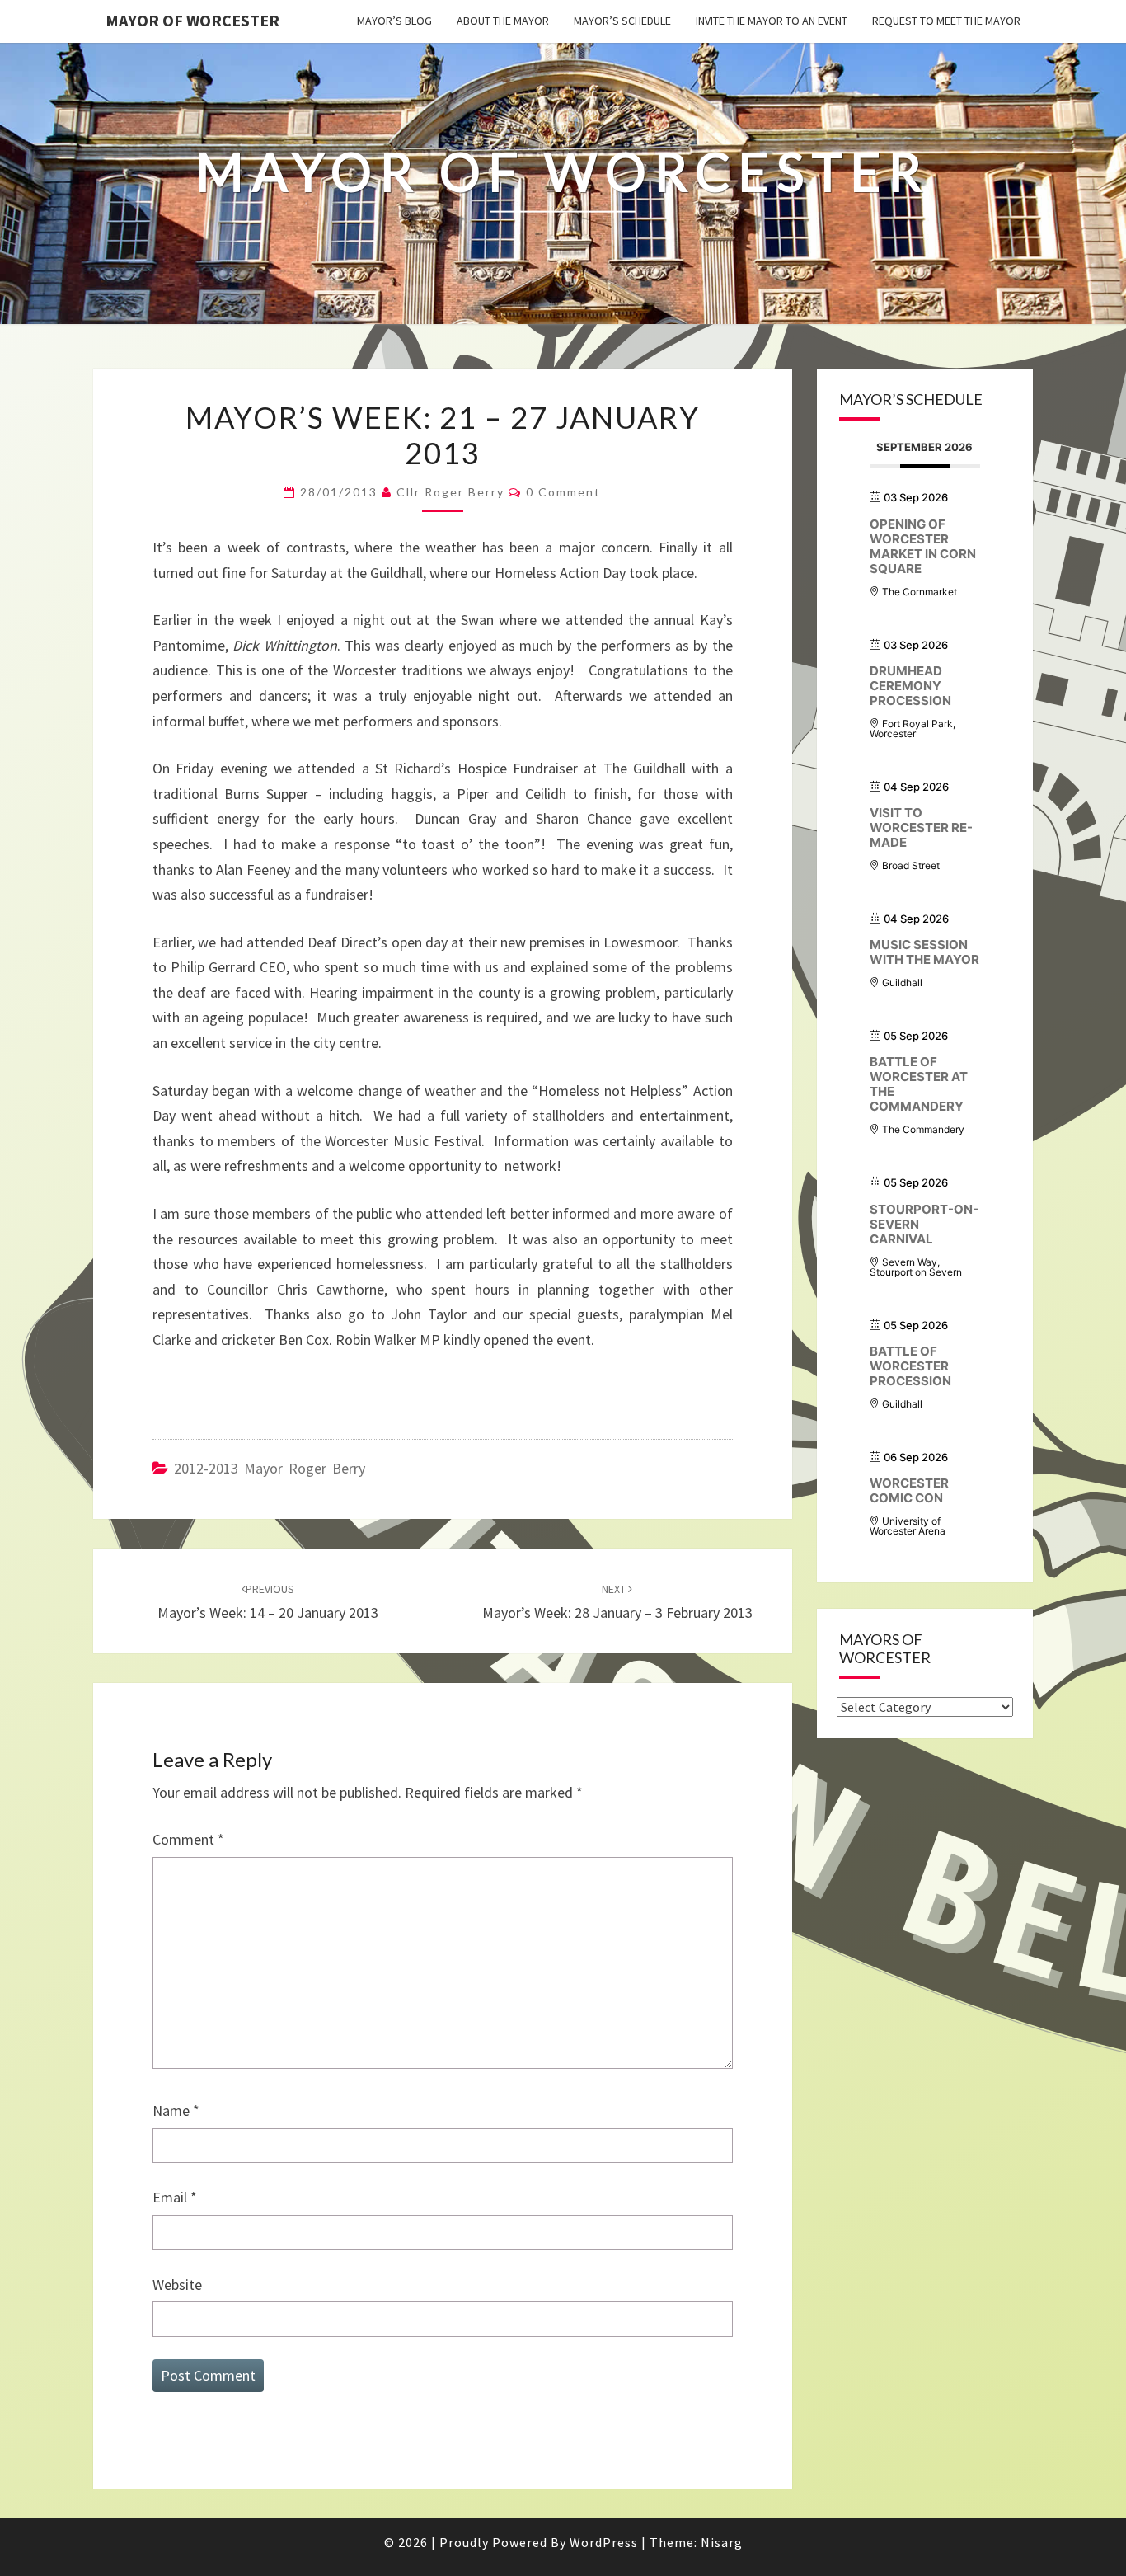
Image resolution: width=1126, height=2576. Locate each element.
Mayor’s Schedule (622, 21)
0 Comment (563, 492)
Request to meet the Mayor (946, 21)
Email (175, 2197)
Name (176, 2111)
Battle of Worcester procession (910, 1366)
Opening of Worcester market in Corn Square (923, 546)
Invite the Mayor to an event (772, 21)
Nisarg (722, 2542)
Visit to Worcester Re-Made (921, 827)
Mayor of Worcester (192, 20)
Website (177, 2285)
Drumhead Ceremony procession (910, 686)
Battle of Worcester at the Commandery (919, 1084)
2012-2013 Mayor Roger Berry (270, 1468)
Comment (188, 1839)
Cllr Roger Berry (450, 492)
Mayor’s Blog (394, 21)
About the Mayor (503, 21)
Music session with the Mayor (924, 952)
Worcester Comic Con (909, 1490)
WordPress (604, 2542)
